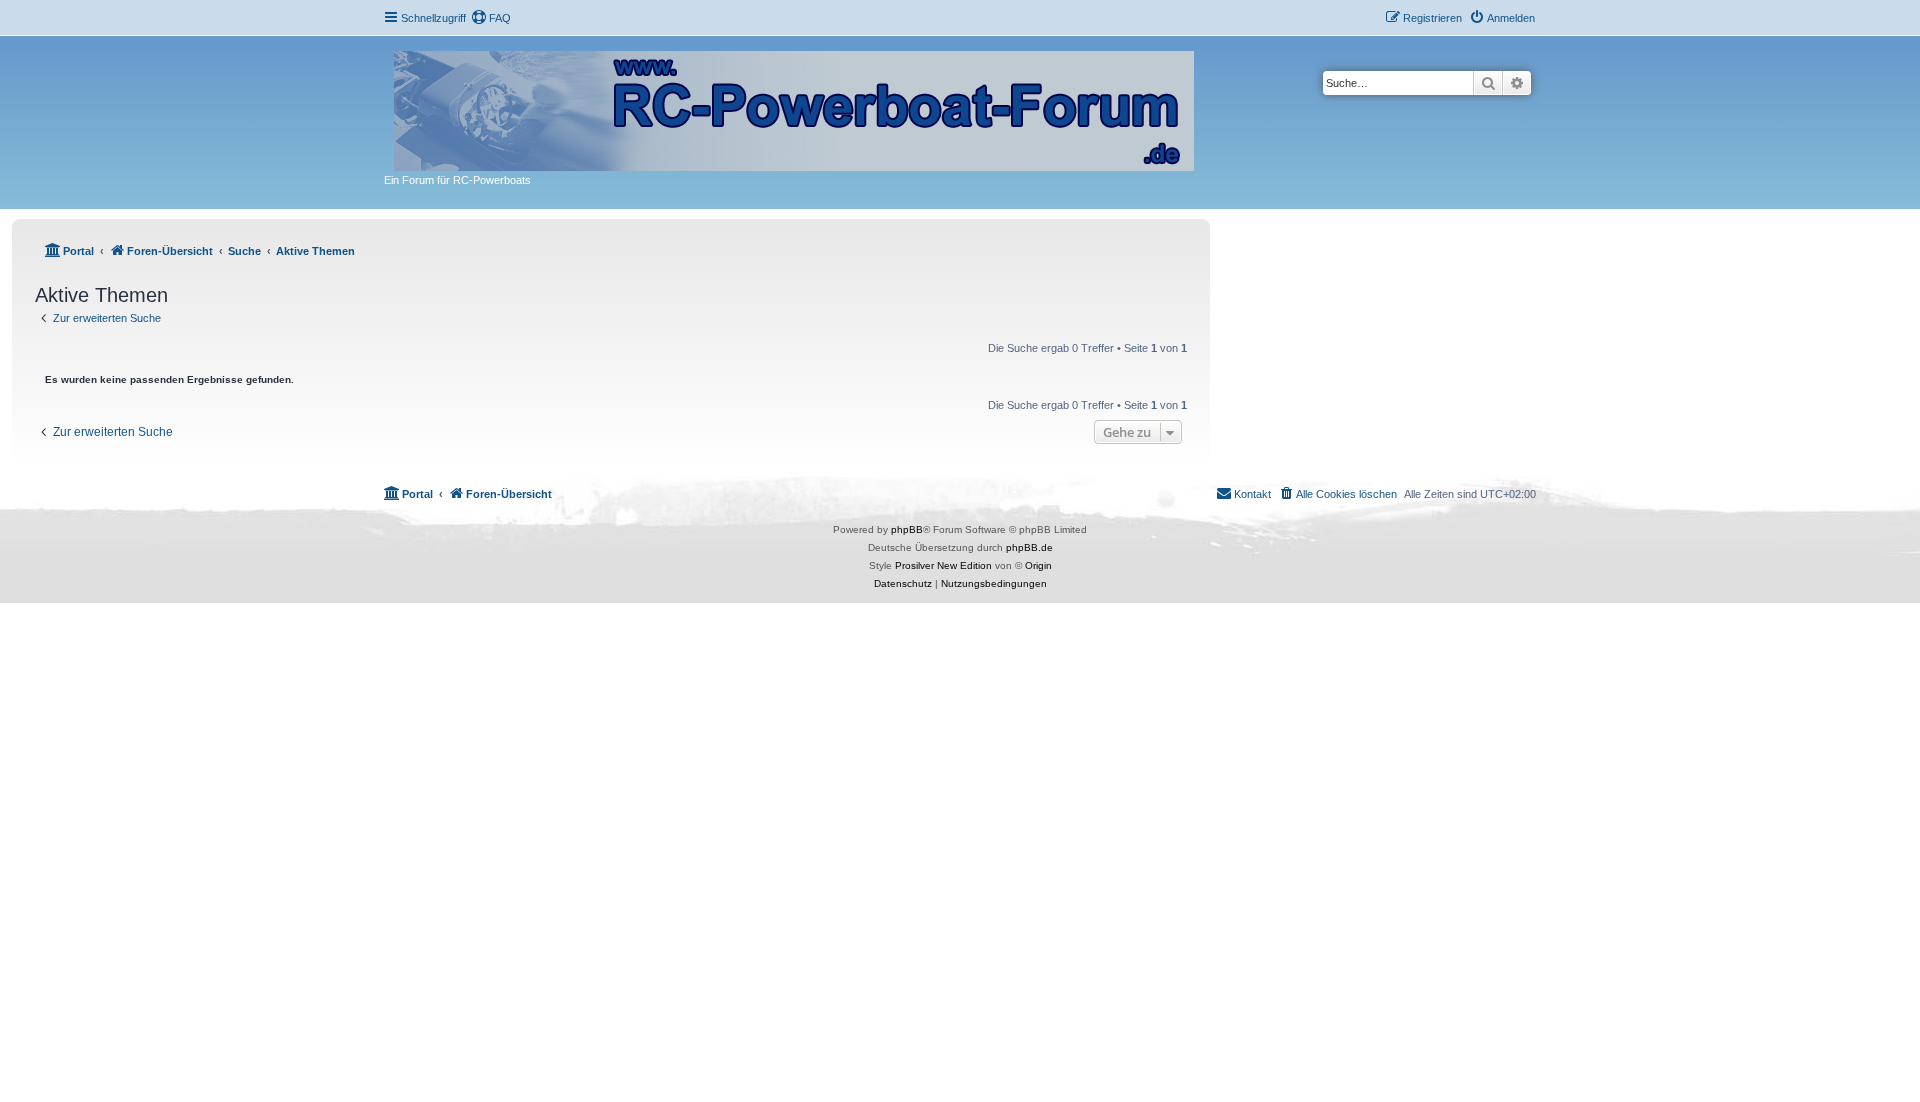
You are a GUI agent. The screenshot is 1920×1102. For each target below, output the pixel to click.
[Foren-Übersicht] (795, 107)
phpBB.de (1029, 547)
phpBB (907, 529)
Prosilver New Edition (943, 565)
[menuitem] (491, 18)
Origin (1038, 565)
